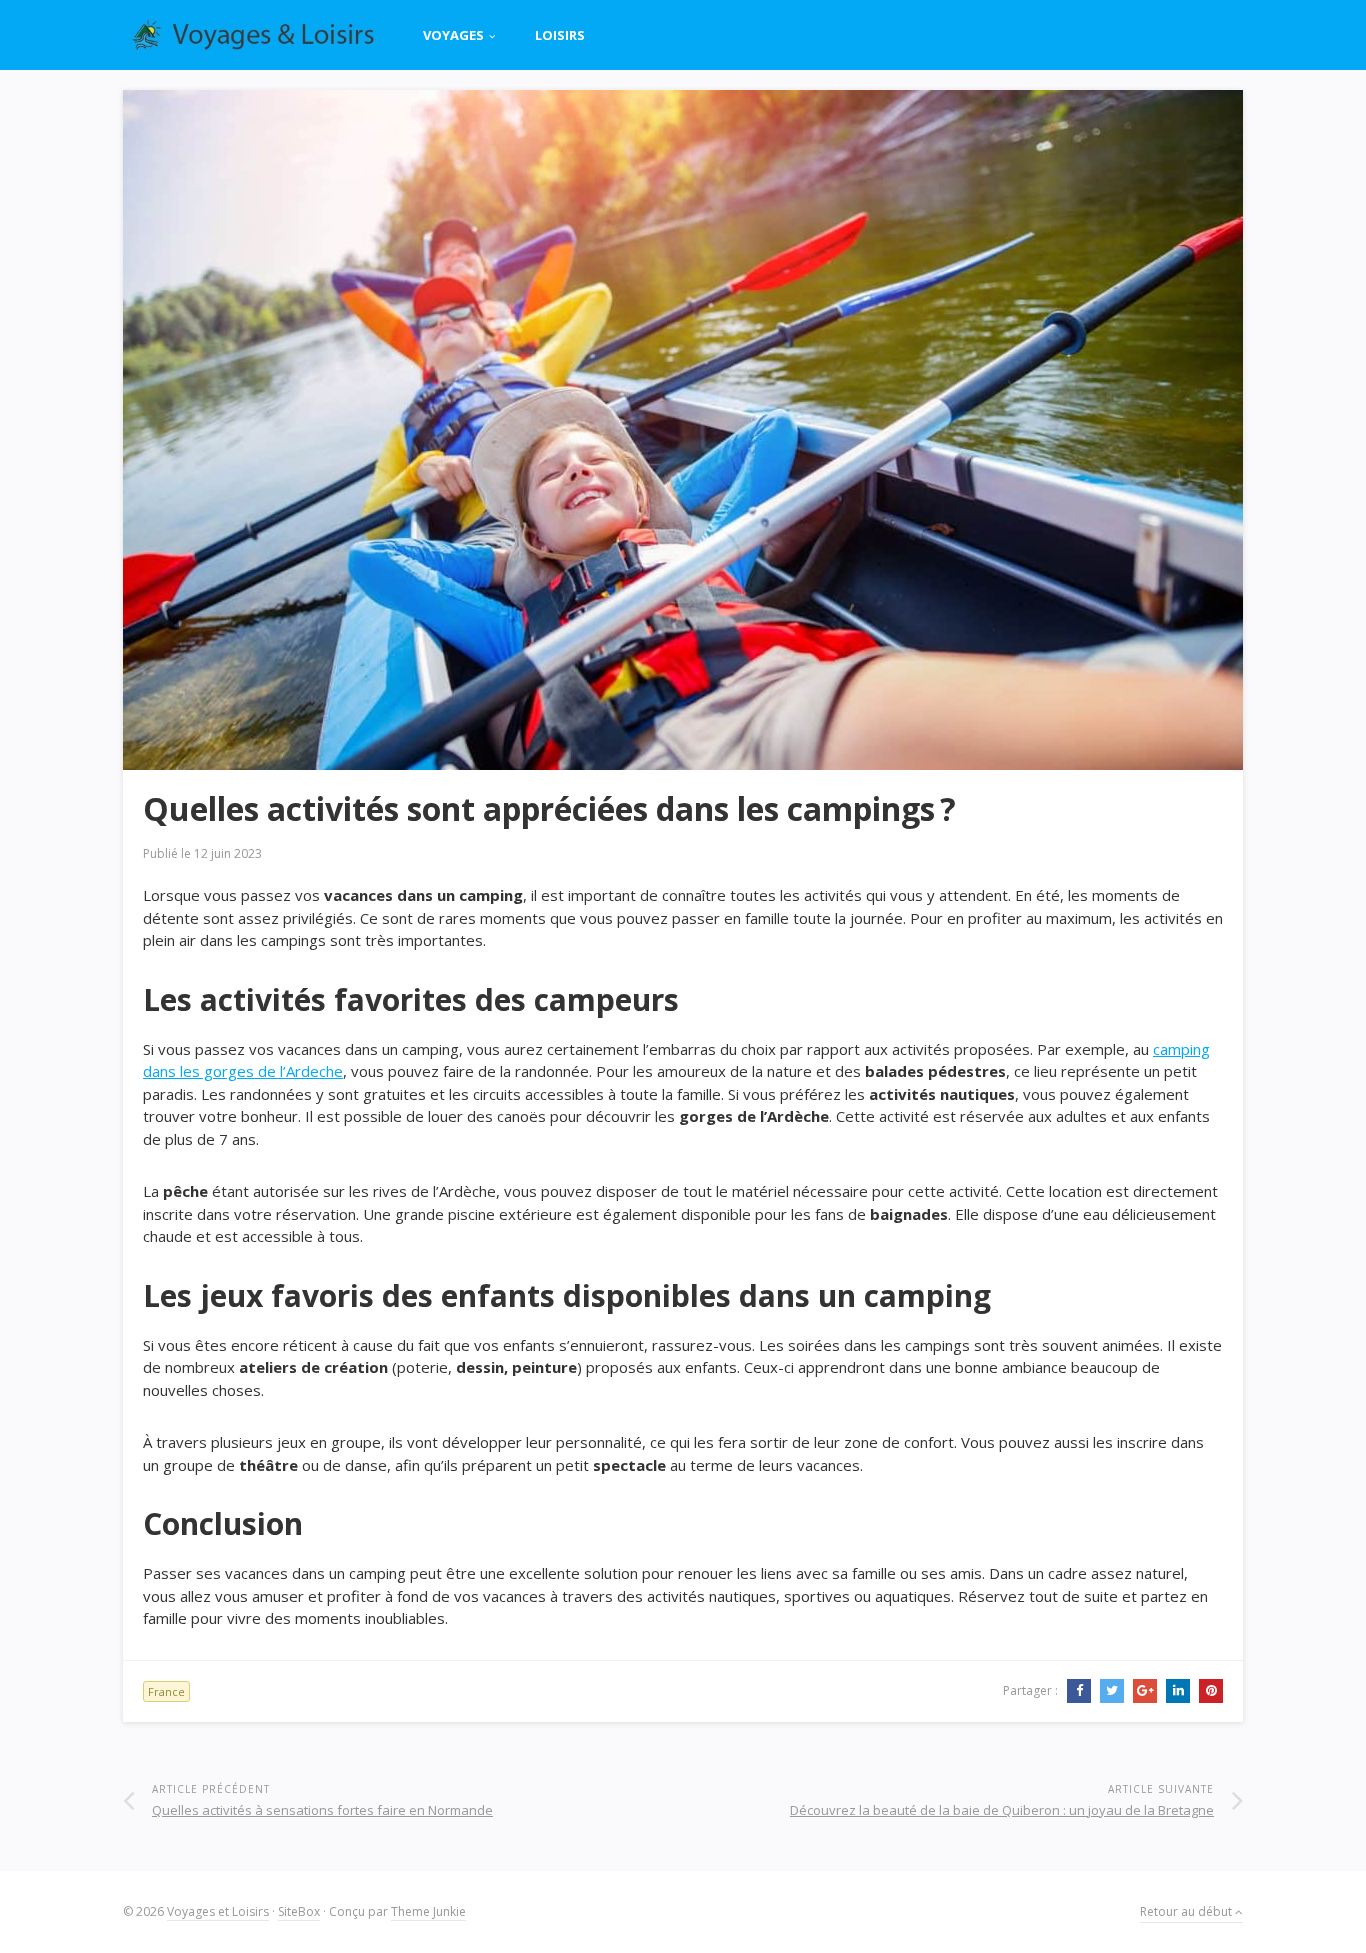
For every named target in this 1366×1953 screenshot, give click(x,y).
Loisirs (560, 35)
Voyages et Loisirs (218, 1911)
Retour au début (1187, 1911)
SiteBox (299, 1911)
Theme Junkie (428, 1911)
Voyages (453, 35)
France (166, 1691)
